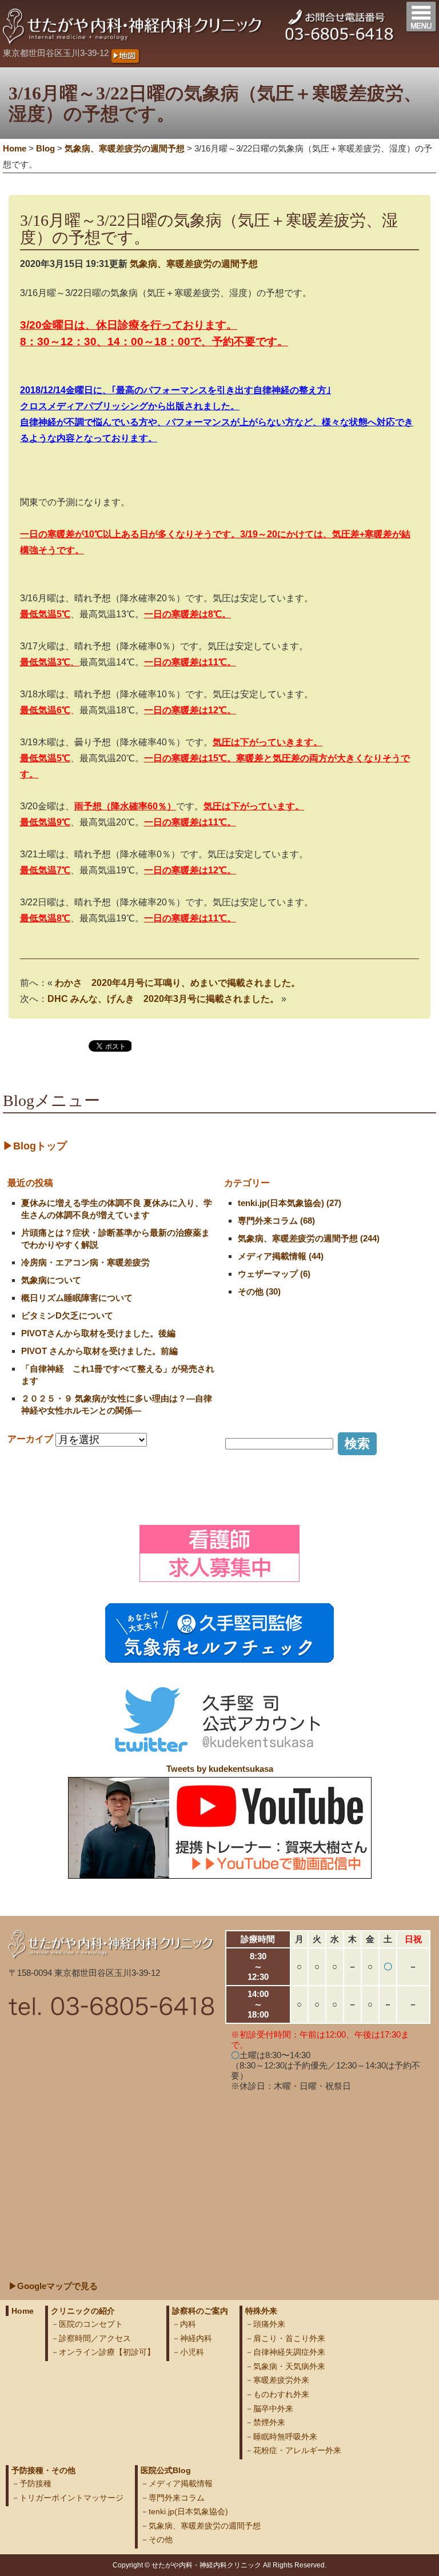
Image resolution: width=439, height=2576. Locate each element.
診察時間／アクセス (95, 2338)
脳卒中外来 (273, 2409)
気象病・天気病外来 (289, 2366)
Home (15, 148)
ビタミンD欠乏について (67, 1315)
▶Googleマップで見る (53, 2286)
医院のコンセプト (91, 2324)
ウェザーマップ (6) (274, 1274)
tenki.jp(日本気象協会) (188, 2511)
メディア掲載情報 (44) (281, 1256)
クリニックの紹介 (83, 2311)
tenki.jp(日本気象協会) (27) (290, 1203)
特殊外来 (261, 2311)
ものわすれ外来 (281, 2394)
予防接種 (35, 2483)
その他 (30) (259, 1291)
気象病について (51, 1280)
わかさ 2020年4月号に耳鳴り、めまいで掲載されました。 (177, 983)
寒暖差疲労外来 (281, 2380)
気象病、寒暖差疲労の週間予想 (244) (309, 1238)
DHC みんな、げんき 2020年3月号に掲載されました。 (163, 999)
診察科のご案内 (200, 2311)
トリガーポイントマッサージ (71, 2498)
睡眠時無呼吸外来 (285, 2437)
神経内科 (196, 2338)
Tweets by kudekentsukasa (220, 1769)
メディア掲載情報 (181, 2483)
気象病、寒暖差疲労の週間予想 (194, 264)
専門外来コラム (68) (276, 1221)
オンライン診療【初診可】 (107, 2352)
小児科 (192, 2352)
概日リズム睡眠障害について (77, 1298)
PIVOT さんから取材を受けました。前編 (99, 1351)
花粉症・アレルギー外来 (297, 2450)
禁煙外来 (269, 2422)
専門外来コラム (177, 2498)
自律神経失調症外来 (289, 2352)
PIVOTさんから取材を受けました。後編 (98, 1333)
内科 (188, 2324)
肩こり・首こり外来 (289, 2338)
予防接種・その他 (43, 2470)
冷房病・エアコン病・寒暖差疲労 (85, 1262)
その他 (161, 2539)
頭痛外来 (269, 2324)
